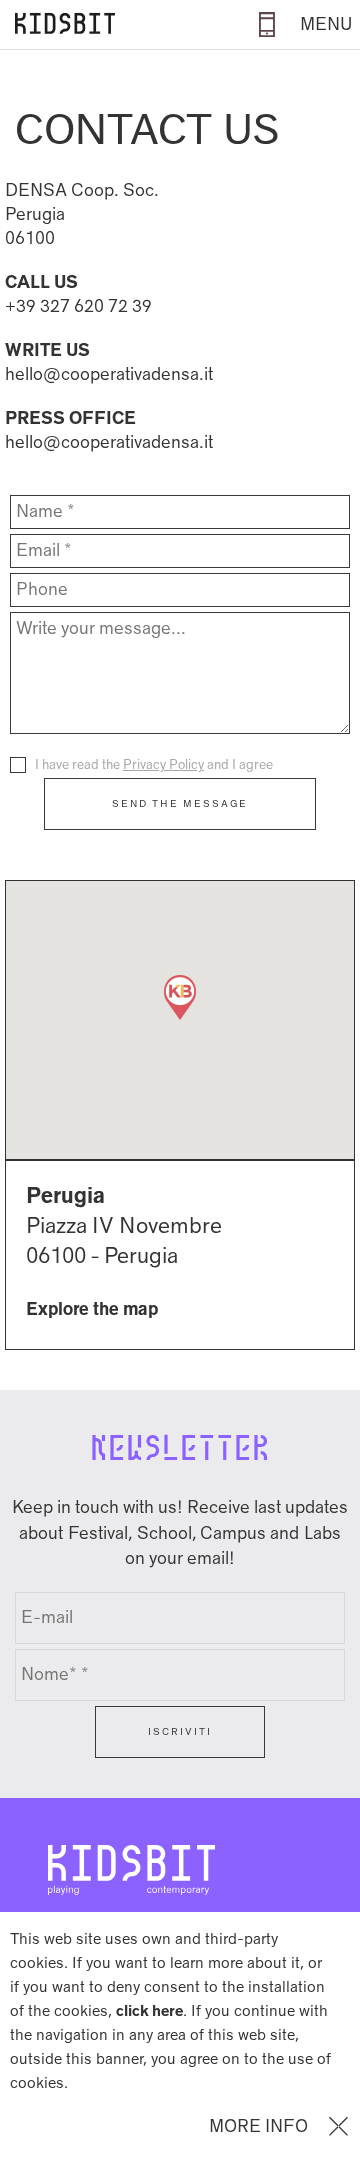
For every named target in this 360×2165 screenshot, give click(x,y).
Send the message (180, 803)
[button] (180, 997)
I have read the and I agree (154, 764)
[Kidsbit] (60, 25)
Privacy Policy (163, 764)
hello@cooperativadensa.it (109, 374)
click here (149, 2011)
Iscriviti (180, 1731)
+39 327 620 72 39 (78, 306)
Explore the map (92, 1309)
